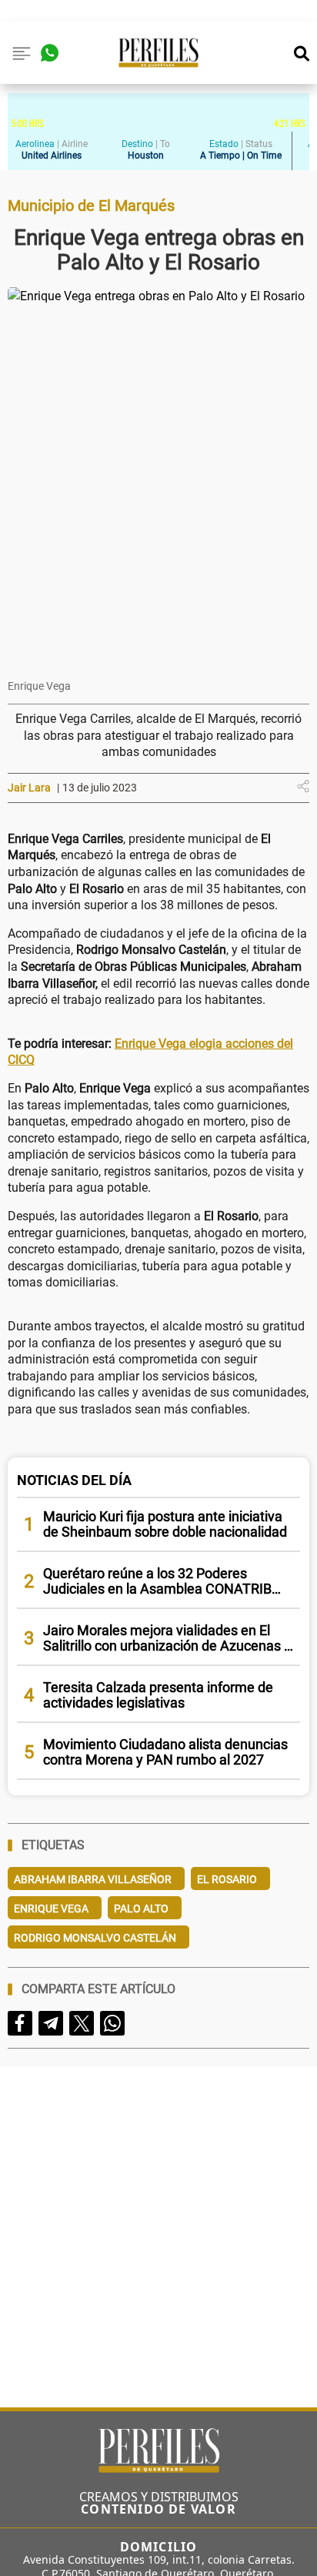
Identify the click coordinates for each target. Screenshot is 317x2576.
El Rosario (227, 1879)
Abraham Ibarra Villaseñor (93, 1879)
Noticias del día (74, 1480)
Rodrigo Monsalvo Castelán (95, 1938)
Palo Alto (141, 1909)
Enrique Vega (51, 1909)
